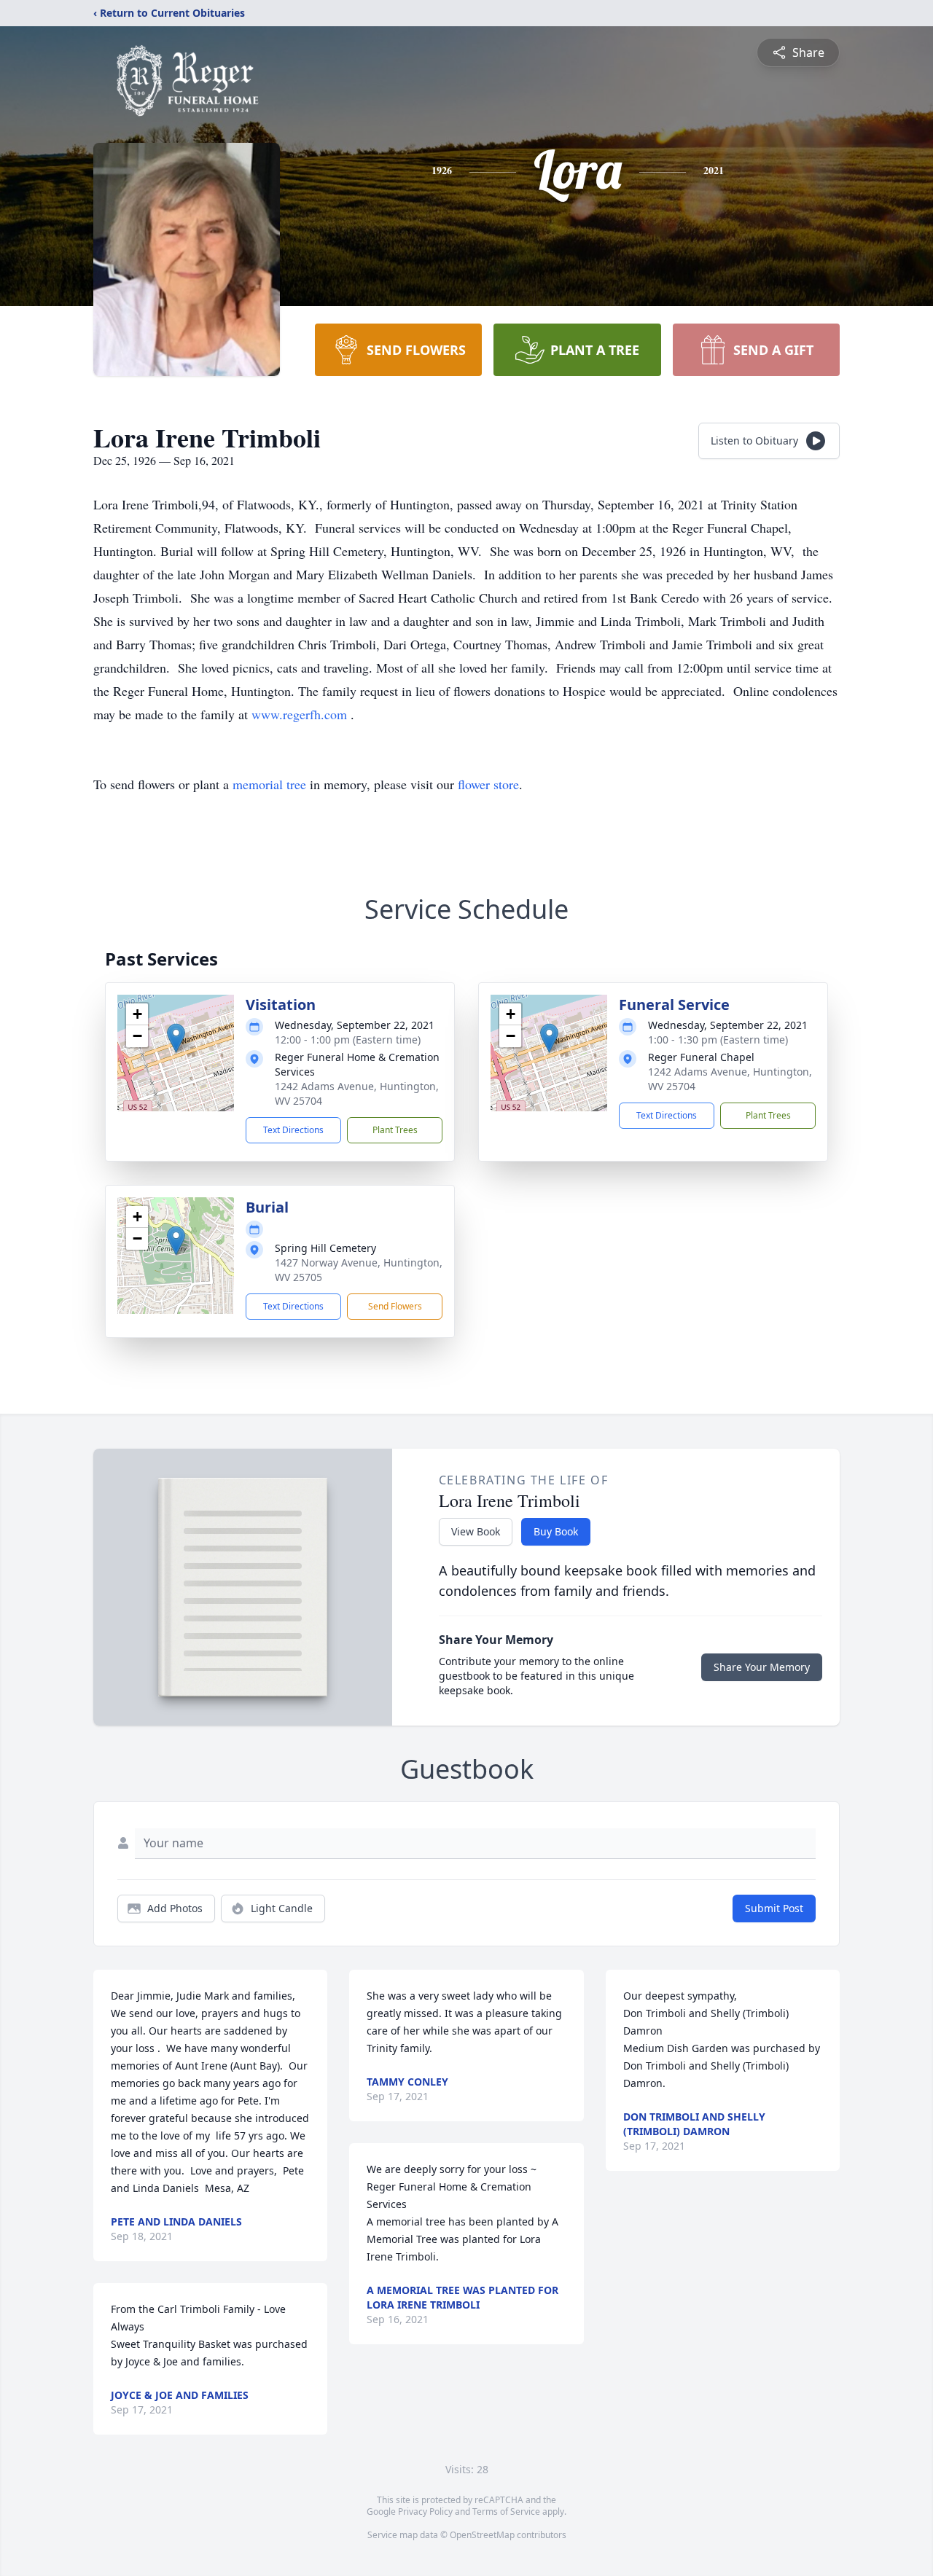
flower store (488, 784)
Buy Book (556, 1531)
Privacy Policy (425, 2512)
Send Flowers (395, 1306)
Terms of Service (506, 2512)
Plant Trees (395, 1130)
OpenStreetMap (482, 2535)
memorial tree (269, 784)
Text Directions (293, 1130)
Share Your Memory (762, 1667)
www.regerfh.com (301, 714)
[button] (176, 1038)
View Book (476, 1531)
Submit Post (774, 1908)
